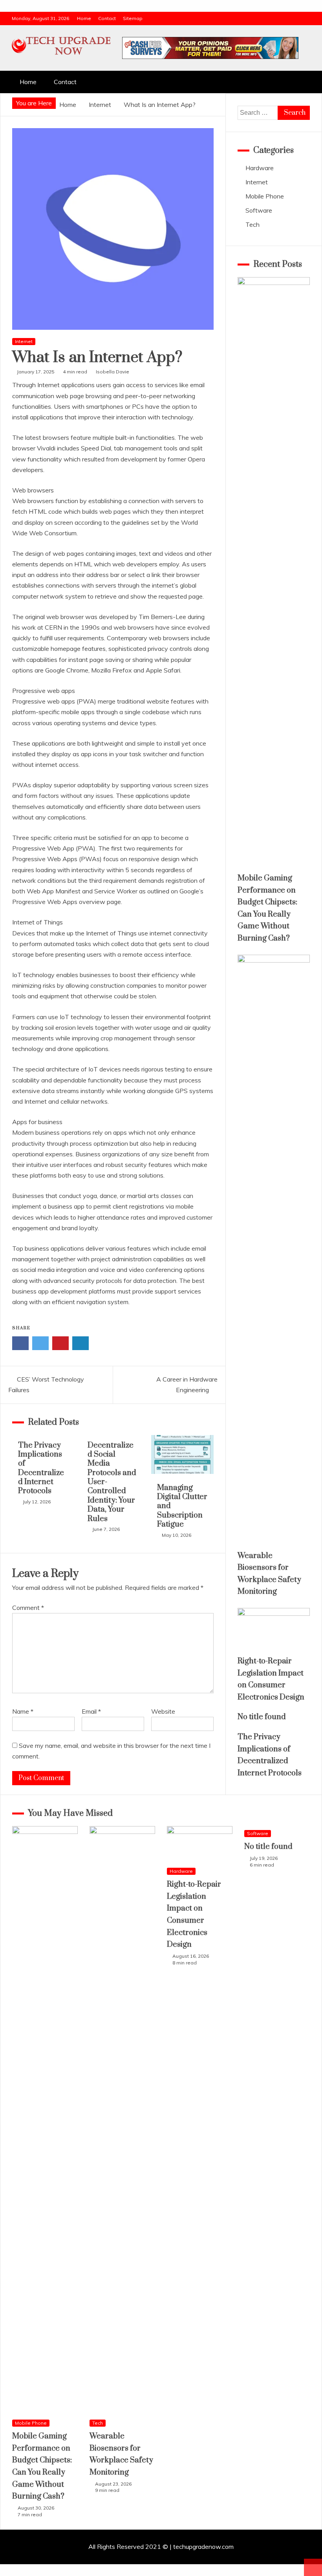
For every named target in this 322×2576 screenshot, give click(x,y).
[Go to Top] (313, 2567)
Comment (28, 1608)
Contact (107, 18)
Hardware (260, 168)
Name (23, 1711)
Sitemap (133, 18)
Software (259, 210)
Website (163, 1711)
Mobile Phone (265, 196)
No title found (262, 1717)
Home (84, 18)
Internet (24, 341)
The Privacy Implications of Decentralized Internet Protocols (41, 1468)
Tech (252, 224)
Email (91, 1711)
